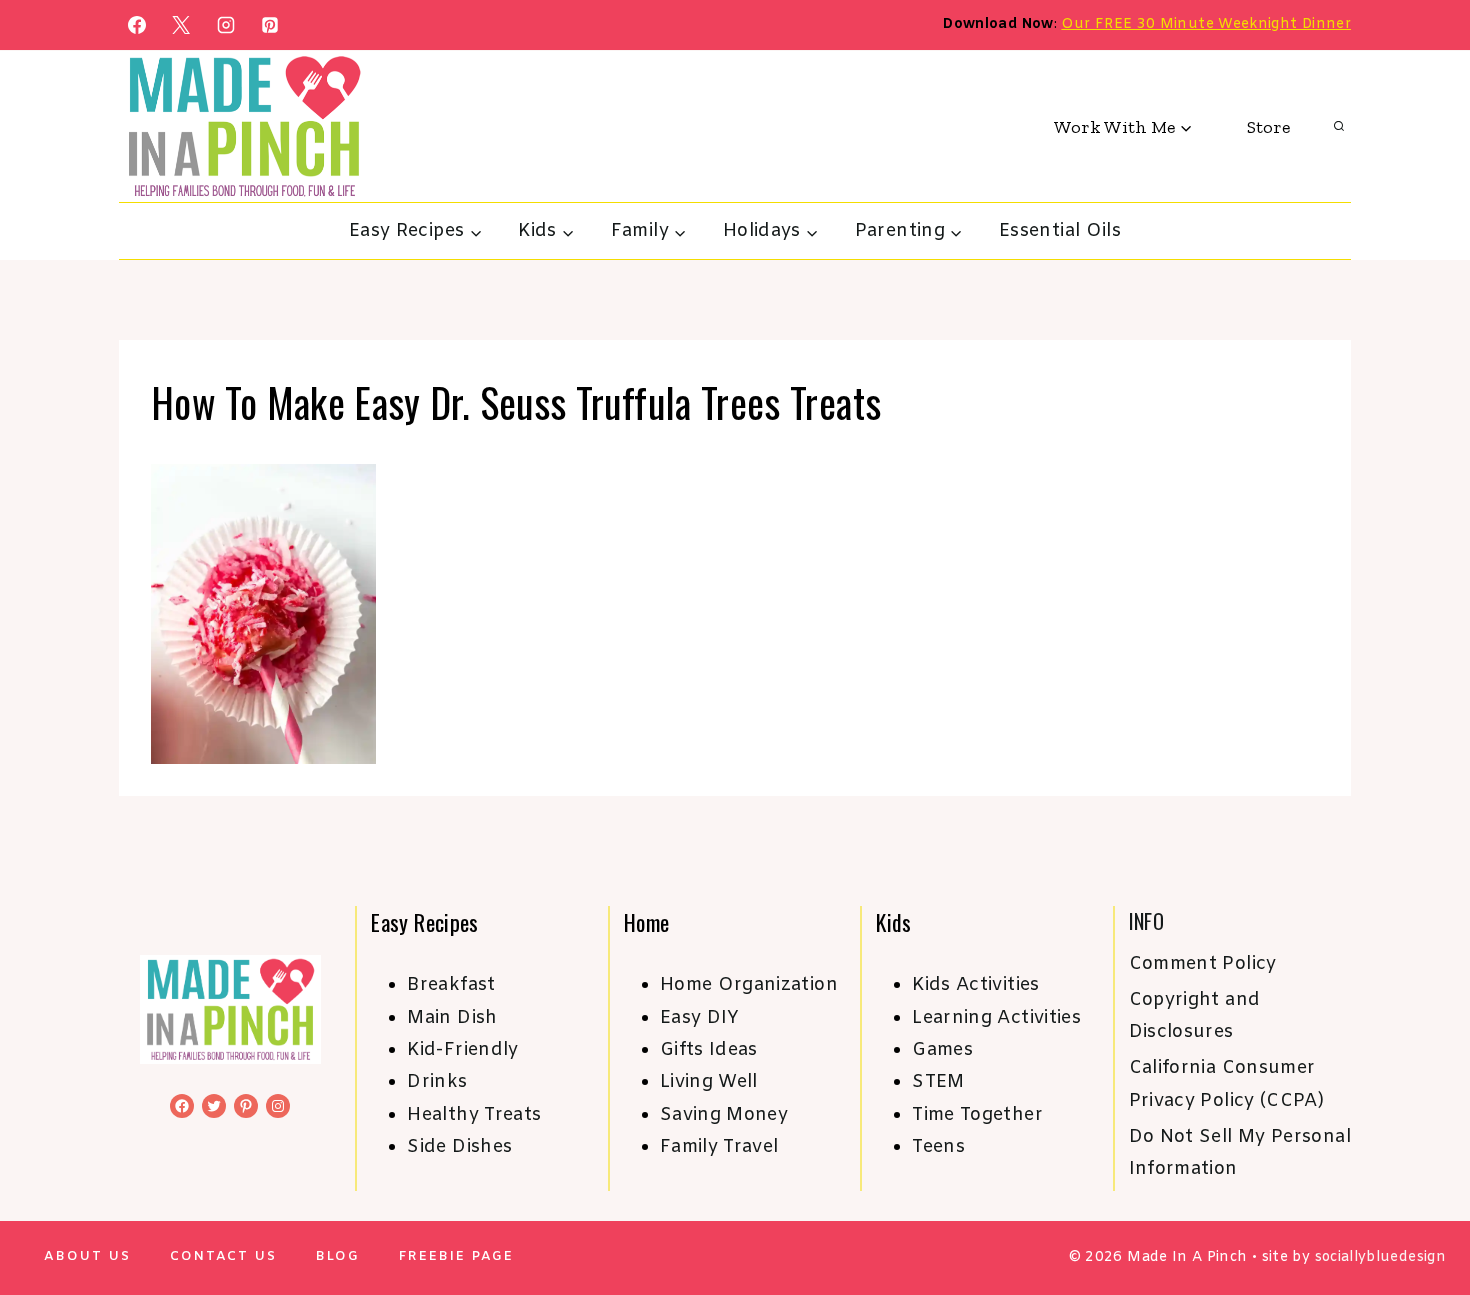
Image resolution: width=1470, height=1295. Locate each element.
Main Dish (452, 1018)
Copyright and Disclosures (1195, 1016)
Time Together (977, 1115)
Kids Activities (975, 985)
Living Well (709, 1082)
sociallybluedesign (1380, 1257)
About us (87, 1256)
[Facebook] (137, 25)
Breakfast (451, 985)
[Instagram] (226, 25)
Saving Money (724, 1115)
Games (942, 1050)
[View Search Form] (1339, 127)
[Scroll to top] (1422, 1217)
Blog (338, 1256)
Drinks (437, 1082)
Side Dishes (459, 1147)
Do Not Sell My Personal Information (1240, 1153)
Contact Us (223, 1256)
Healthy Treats (474, 1115)
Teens (938, 1147)
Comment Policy (1203, 964)
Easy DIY (700, 1018)
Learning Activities (996, 1018)
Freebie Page (456, 1256)
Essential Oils (1060, 231)
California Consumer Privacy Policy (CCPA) (1227, 1084)
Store (1268, 127)
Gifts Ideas (709, 1050)
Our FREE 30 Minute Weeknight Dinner (1206, 24)
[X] (181, 25)
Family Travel (719, 1147)
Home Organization (749, 985)
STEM (938, 1082)
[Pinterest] (270, 25)
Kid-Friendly (462, 1050)
